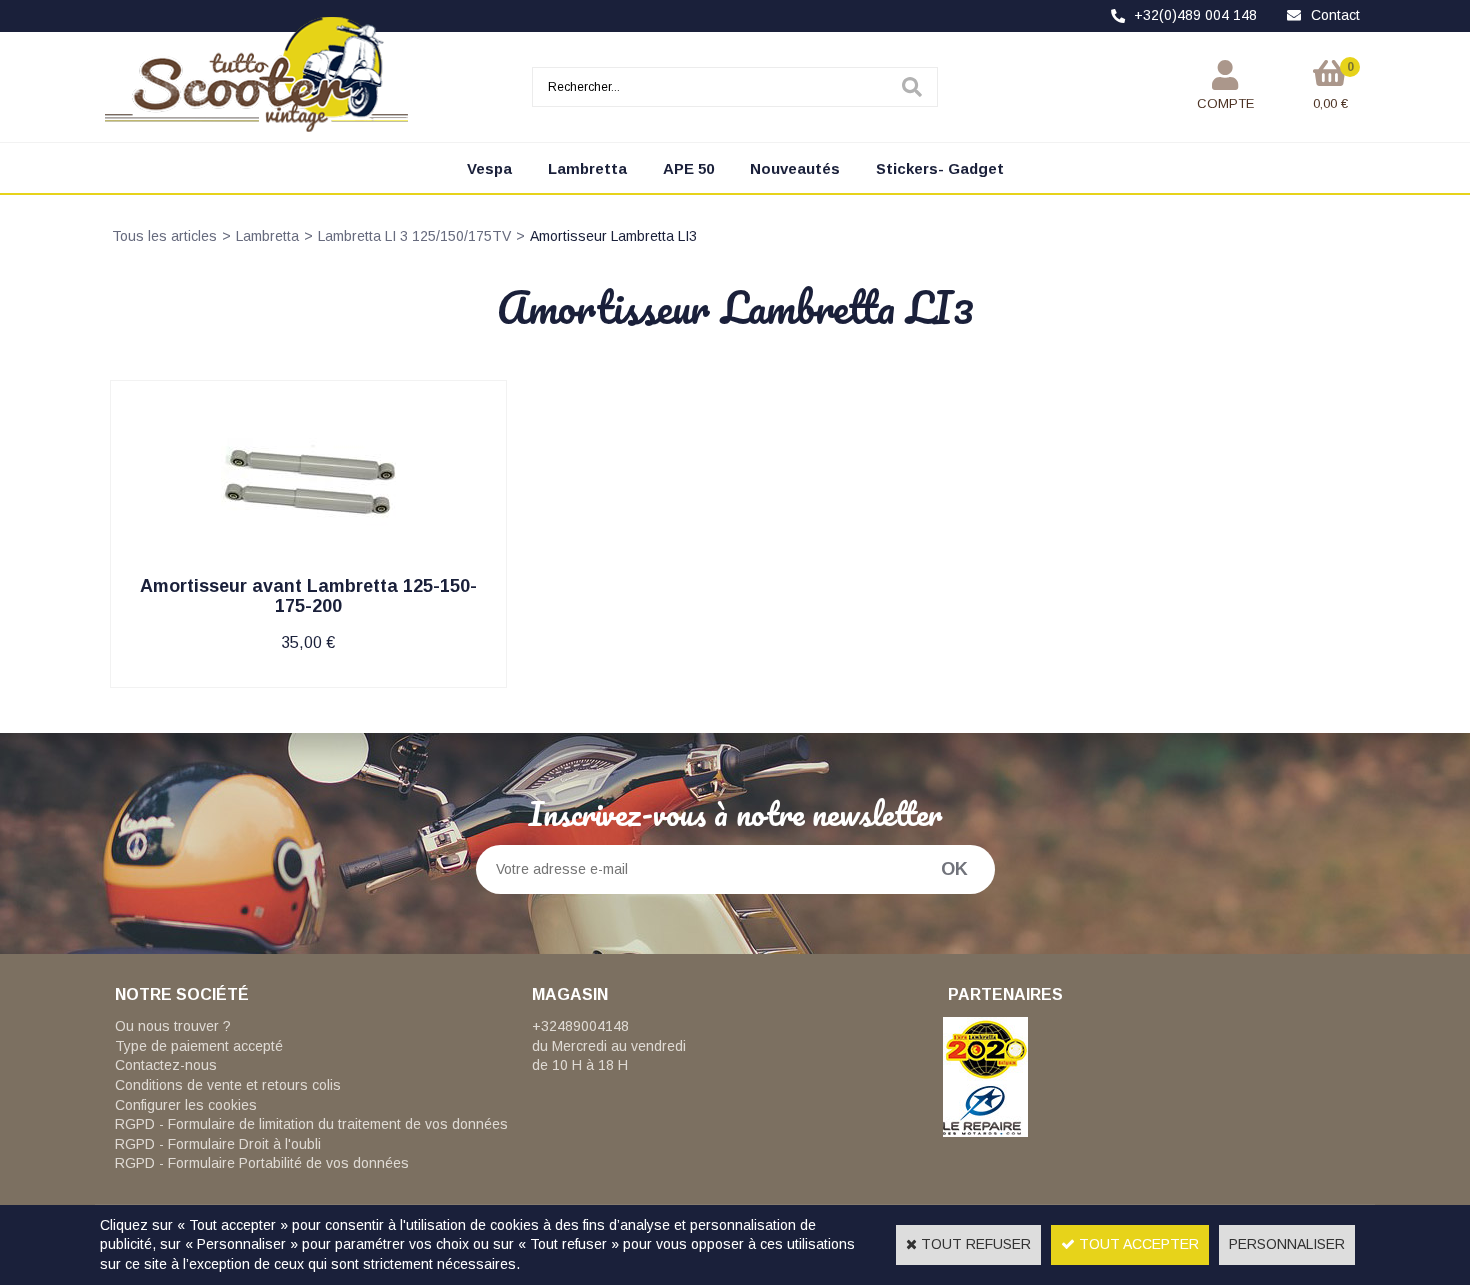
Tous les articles (164, 236)
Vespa (489, 168)
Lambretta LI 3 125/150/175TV (414, 236)
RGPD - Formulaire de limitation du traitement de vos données (311, 1124)
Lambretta (587, 168)
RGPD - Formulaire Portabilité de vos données (262, 1163)
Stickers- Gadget (940, 168)
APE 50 (688, 168)
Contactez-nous (166, 1065)
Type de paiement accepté (199, 1046)
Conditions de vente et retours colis (228, 1085)
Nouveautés (795, 168)
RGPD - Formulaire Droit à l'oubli (218, 1144)
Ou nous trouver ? (173, 1026)
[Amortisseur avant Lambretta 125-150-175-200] (308, 568)
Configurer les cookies (186, 1105)
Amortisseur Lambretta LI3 (613, 236)
